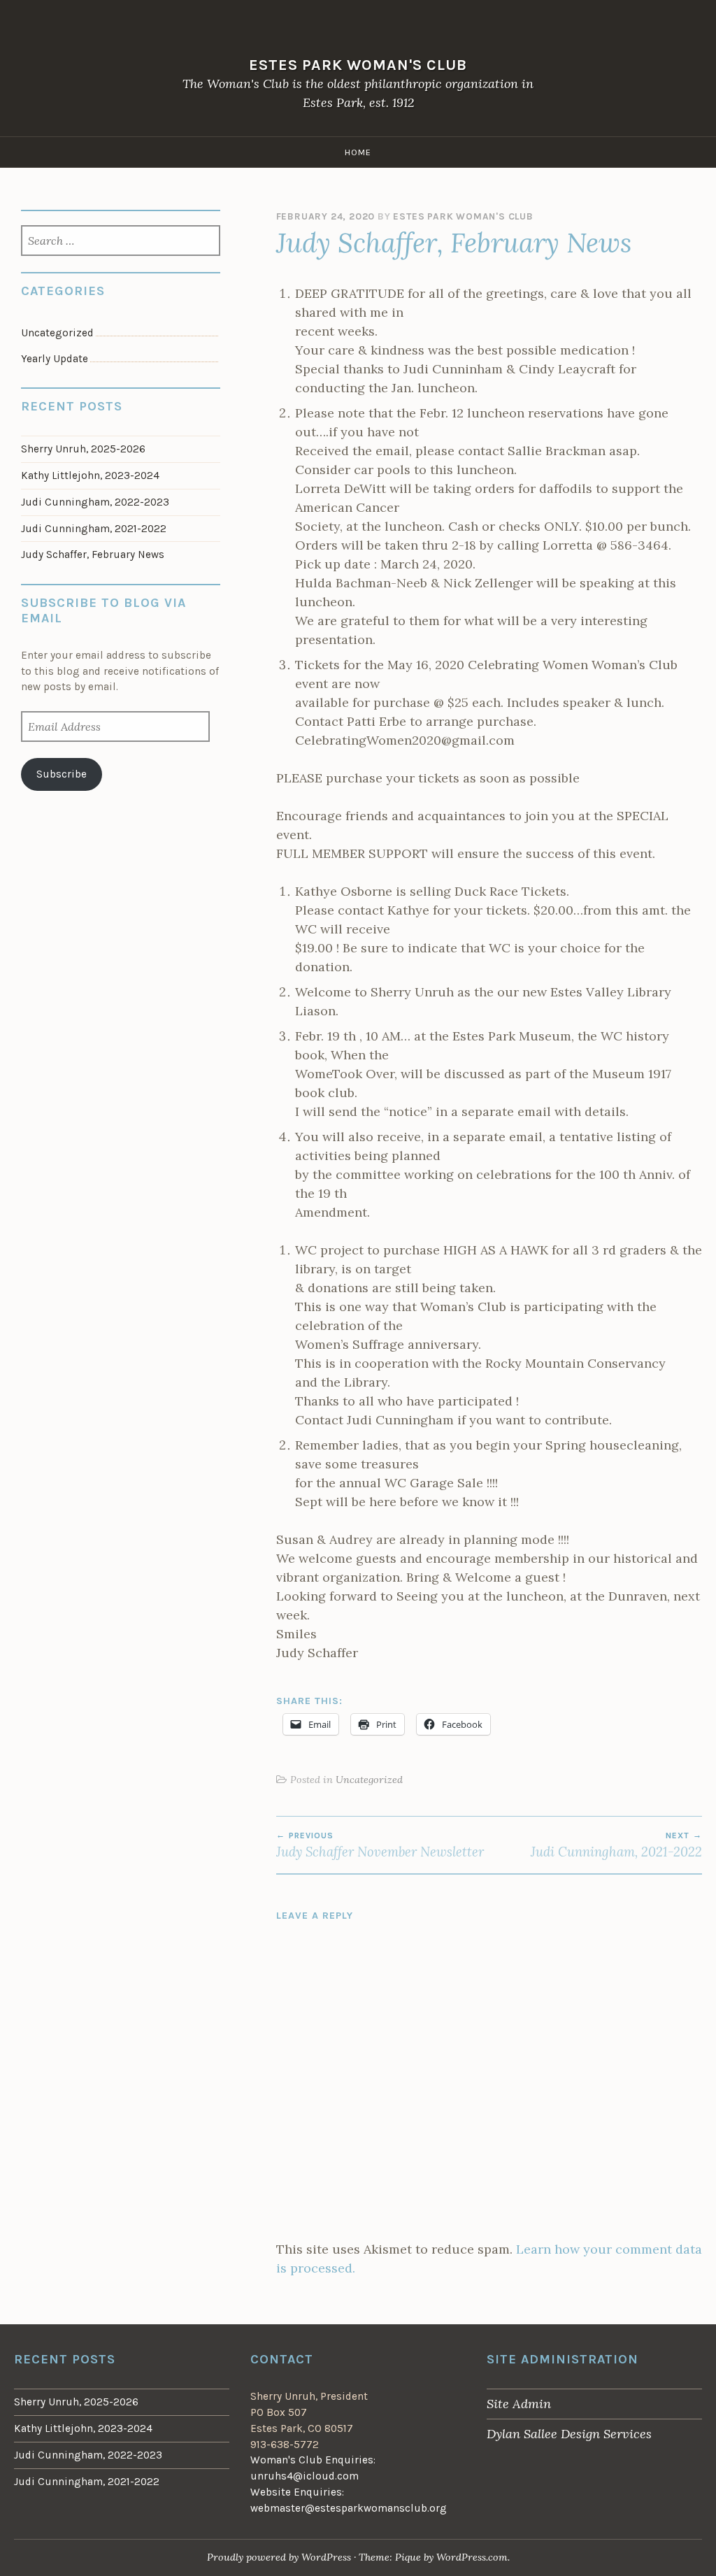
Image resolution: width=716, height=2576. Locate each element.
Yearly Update (55, 359)
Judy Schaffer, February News (93, 554)
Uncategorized (369, 1780)
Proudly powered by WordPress (279, 2557)
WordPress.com (472, 2557)
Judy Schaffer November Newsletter (380, 1845)
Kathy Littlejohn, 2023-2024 (90, 475)
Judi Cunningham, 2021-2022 (616, 1845)
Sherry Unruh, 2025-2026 (83, 449)
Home (358, 152)
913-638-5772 (285, 2445)
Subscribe (62, 774)
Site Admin (519, 2404)
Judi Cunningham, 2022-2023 (95, 502)
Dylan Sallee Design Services (569, 2434)
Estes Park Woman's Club (358, 65)
